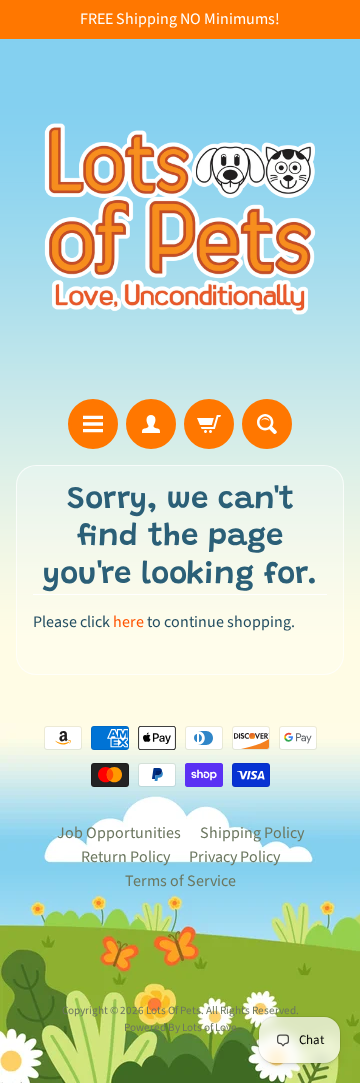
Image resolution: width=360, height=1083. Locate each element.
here (128, 622)
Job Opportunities (119, 833)
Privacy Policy (234, 857)
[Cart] (209, 424)
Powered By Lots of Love (180, 1027)
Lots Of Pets (173, 1010)
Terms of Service (180, 881)
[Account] (151, 424)
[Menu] (93, 424)
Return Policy (125, 857)
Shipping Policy (252, 833)
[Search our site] (267, 424)
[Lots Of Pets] (180, 219)
